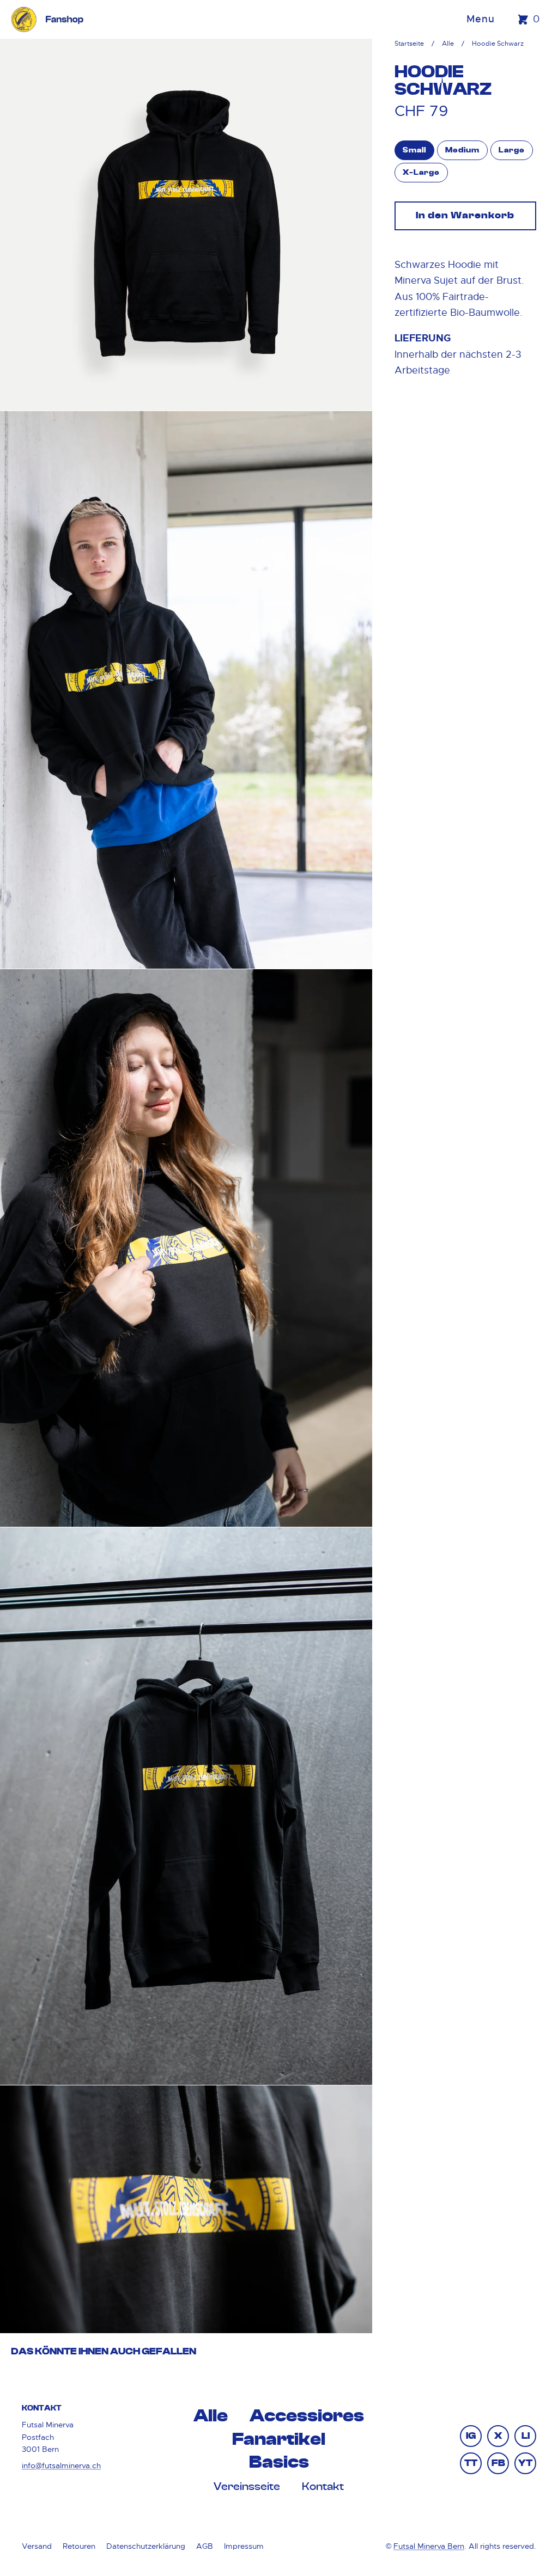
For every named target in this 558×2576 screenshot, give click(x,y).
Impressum (244, 2546)
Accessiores (307, 2416)
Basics (279, 2462)
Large (512, 150)
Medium (462, 150)
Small (414, 150)
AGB (205, 2546)
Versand (37, 2546)
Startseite (409, 44)
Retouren (79, 2546)
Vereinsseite (247, 2487)
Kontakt (323, 2487)
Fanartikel (279, 2440)
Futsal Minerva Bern (429, 2546)
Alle (448, 44)
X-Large (421, 173)
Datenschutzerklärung (146, 2546)
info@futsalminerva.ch (61, 2465)
